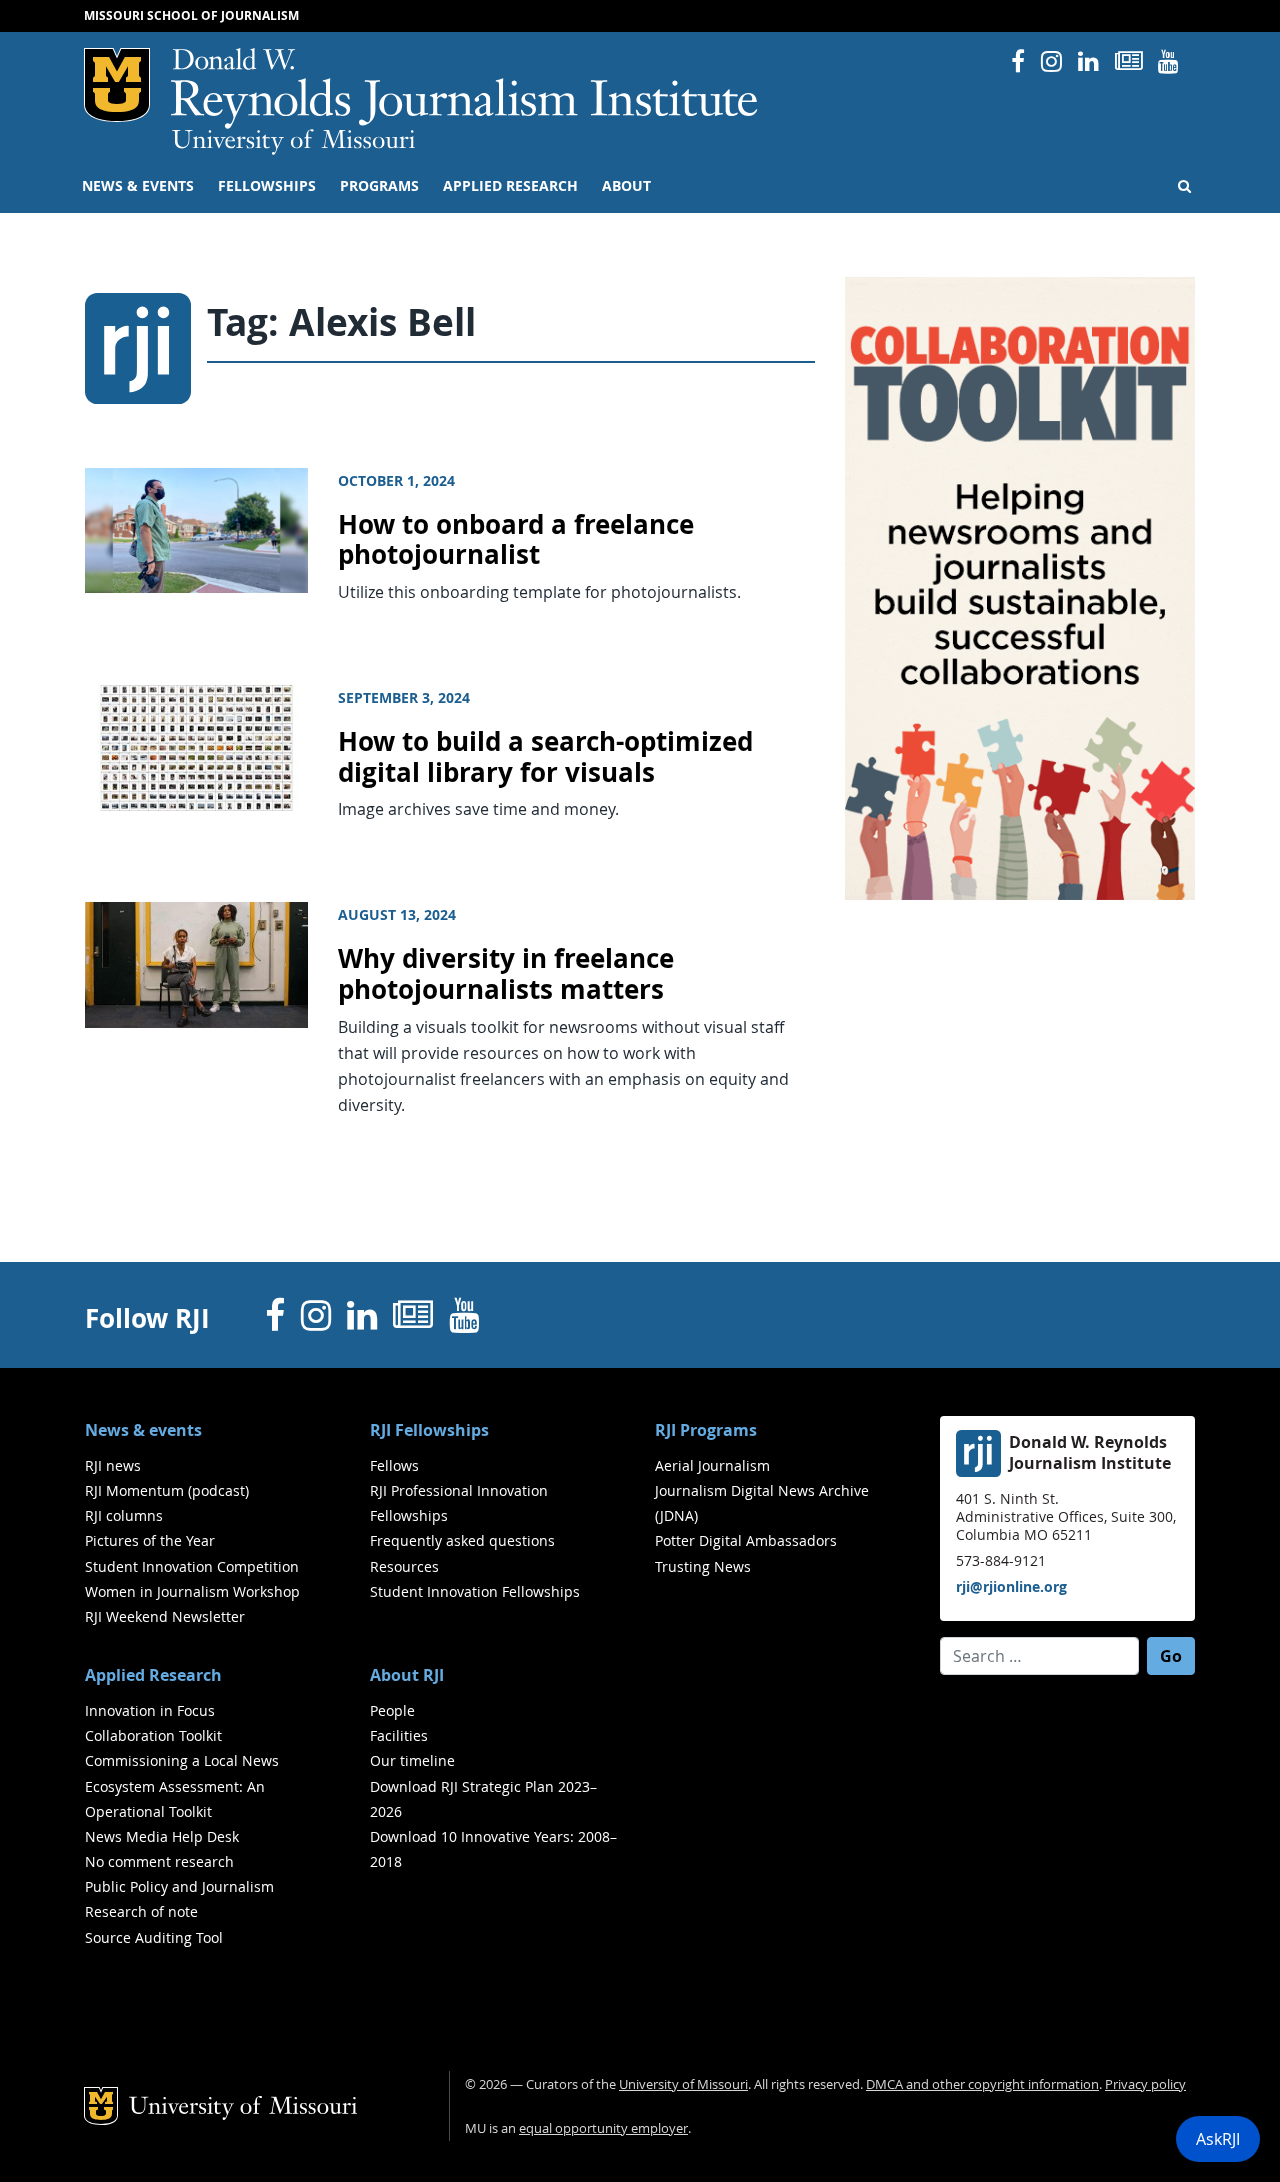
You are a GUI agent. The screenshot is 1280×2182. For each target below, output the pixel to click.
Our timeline (412, 1760)
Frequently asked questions (462, 1540)
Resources (404, 1566)
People (392, 1710)
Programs (379, 186)
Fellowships (267, 186)
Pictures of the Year (150, 1540)
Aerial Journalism (712, 1465)
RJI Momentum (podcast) (167, 1490)
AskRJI (1218, 2139)
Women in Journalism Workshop (192, 1591)
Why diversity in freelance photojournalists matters (506, 974)
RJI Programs (706, 1430)
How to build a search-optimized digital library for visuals (545, 757)
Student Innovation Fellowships (475, 1591)
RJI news (113, 1465)
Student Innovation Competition (192, 1566)
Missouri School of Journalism (191, 15)
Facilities (399, 1735)
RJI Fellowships (429, 1430)
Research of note (141, 1911)
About (626, 186)
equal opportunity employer (603, 2128)
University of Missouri (293, 142)
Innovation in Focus (150, 1710)
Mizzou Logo (117, 85)
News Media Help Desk (162, 1836)
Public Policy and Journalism (179, 1886)
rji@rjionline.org (1011, 1586)
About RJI (407, 1675)
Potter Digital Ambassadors (746, 1540)
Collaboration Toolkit (153, 1735)
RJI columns (124, 1515)
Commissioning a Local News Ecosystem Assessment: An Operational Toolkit (182, 1785)
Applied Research (510, 186)
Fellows (394, 1465)
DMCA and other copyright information (982, 2084)
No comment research (159, 1861)
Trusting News (703, 1566)
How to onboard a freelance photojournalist (516, 540)
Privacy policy (1145, 2084)
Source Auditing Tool (154, 1937)
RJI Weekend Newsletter (165, 1616)
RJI (465, 88)
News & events (138, 186)
